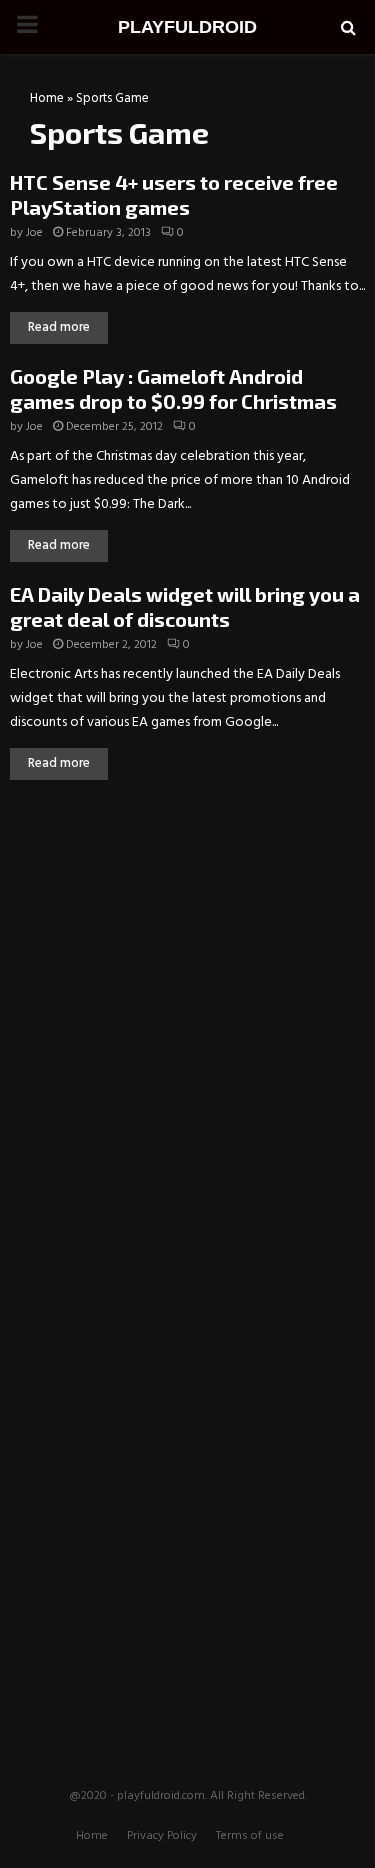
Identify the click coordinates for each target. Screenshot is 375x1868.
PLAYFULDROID (187, 27)
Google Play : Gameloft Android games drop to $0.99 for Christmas (173, 388)
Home (47, 98)
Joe (34, 233)
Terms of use (250, 1836)
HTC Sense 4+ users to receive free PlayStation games (174, 194)
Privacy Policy (162, 1836)
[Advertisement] (188, 945)
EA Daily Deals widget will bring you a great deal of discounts (185, 606)
